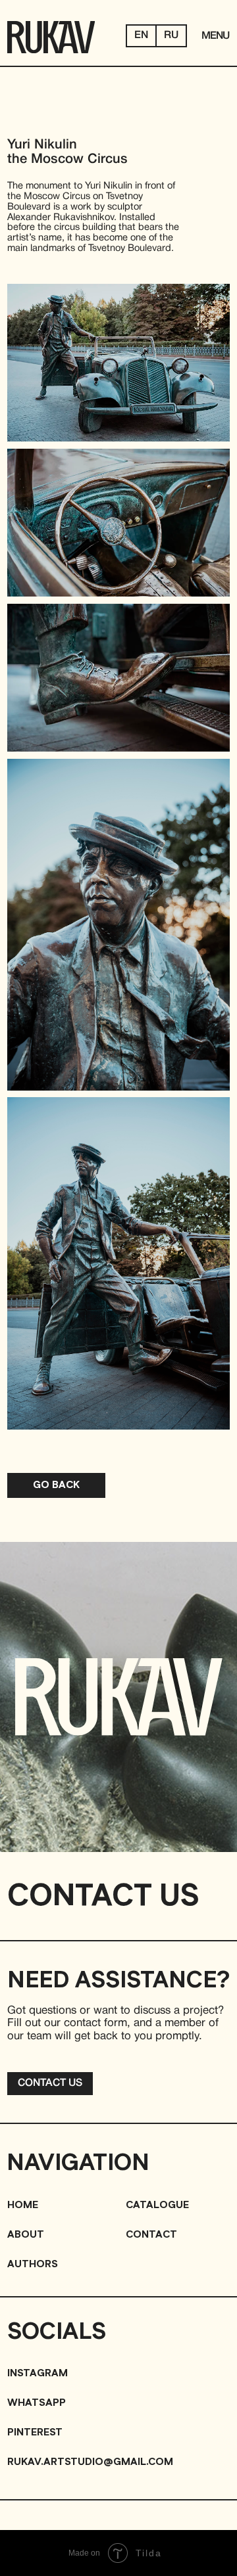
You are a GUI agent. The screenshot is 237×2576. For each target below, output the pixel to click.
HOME (23, 2205)
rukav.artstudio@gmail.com (90, 2462)
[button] (50, 2084)
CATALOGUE (157, 2205)
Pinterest (35, 2432)
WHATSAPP (37, 2403)
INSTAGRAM (38, 2373)
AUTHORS (33, 2264)
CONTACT (151, 2235)
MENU (215, 36)
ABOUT (26, 2235)
